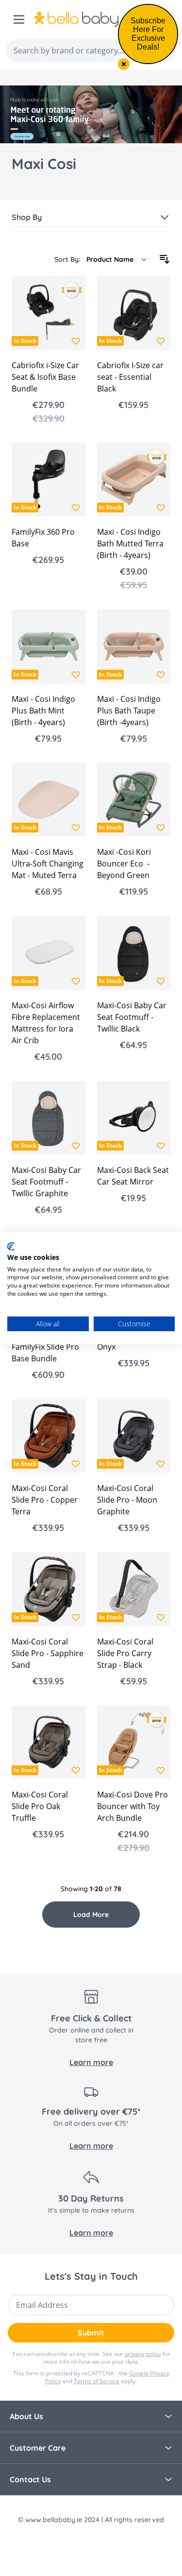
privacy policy (143, 2354)
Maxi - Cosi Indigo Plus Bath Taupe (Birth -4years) (129, 711)
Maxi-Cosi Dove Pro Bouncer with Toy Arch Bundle (132, 1806)
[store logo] (88, 19)
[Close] (124, 64)
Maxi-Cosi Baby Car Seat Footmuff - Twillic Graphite (46, 1182)
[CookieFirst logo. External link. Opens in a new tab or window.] (11, 1247)
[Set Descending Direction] (165, 259)
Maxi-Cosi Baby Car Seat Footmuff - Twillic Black (132, 1017)
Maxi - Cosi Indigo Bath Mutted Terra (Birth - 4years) (130, 543)
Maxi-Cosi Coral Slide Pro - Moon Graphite (127, 1500)
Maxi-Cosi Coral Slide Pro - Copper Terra (45, 1500)
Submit (91, 2333)
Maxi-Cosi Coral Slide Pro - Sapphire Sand (48, 1653)
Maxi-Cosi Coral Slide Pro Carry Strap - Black (125, 1653)
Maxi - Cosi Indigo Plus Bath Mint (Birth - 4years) (43, 711)
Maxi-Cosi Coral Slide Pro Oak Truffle (40, 1806)
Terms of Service (97, 2381)
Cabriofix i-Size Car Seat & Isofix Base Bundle (45, 377)
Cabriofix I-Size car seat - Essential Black (130, 377)
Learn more (91, 2062)
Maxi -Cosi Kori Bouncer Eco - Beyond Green (124, 864)
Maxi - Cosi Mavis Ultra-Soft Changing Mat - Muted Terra (48, 864)
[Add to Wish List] (76, 341)
